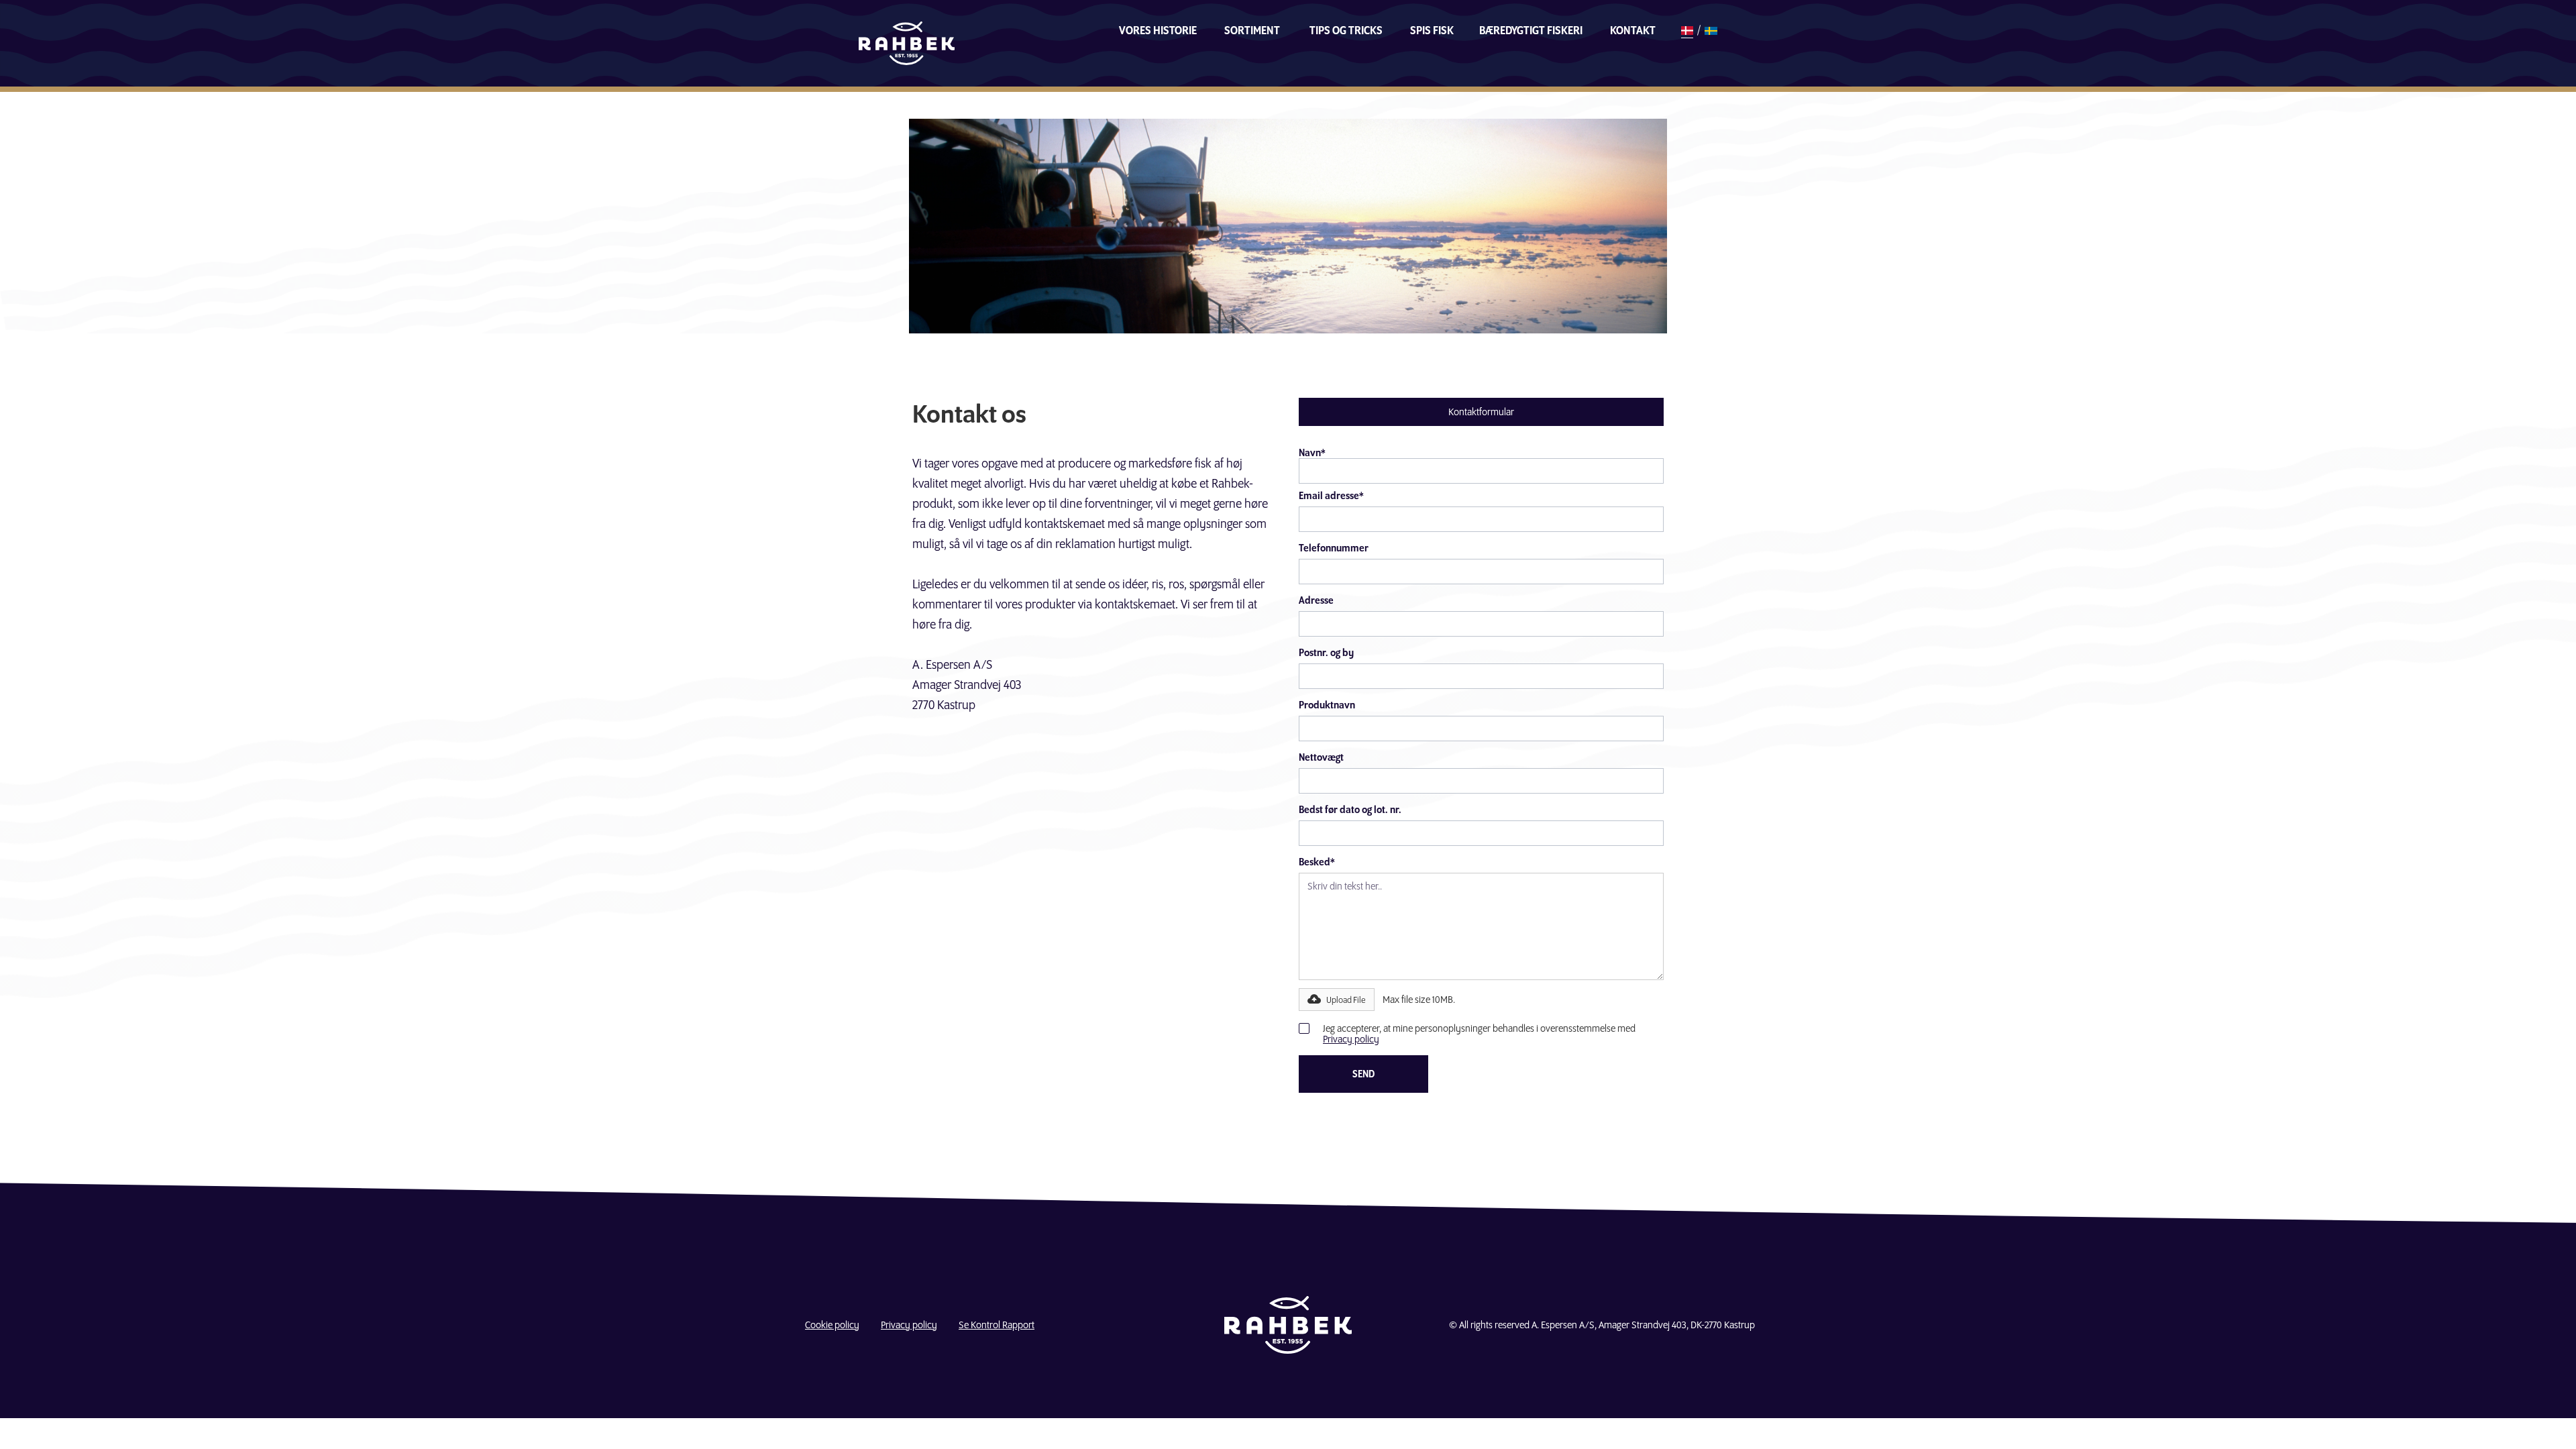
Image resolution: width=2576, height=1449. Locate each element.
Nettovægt (1321, 757)
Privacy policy (1351, 1039)
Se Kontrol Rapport (997, 1325)
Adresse (1316, 600)
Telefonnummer (1334, 548)
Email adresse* (1331, 496)
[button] (1337, 1000)
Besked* (1317, 862)
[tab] (1481, 412)
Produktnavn (1327, 705)
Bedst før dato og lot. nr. (1350, 810)
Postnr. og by (1326, 653)
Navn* (1312, 453)
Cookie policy (832, 1325)
